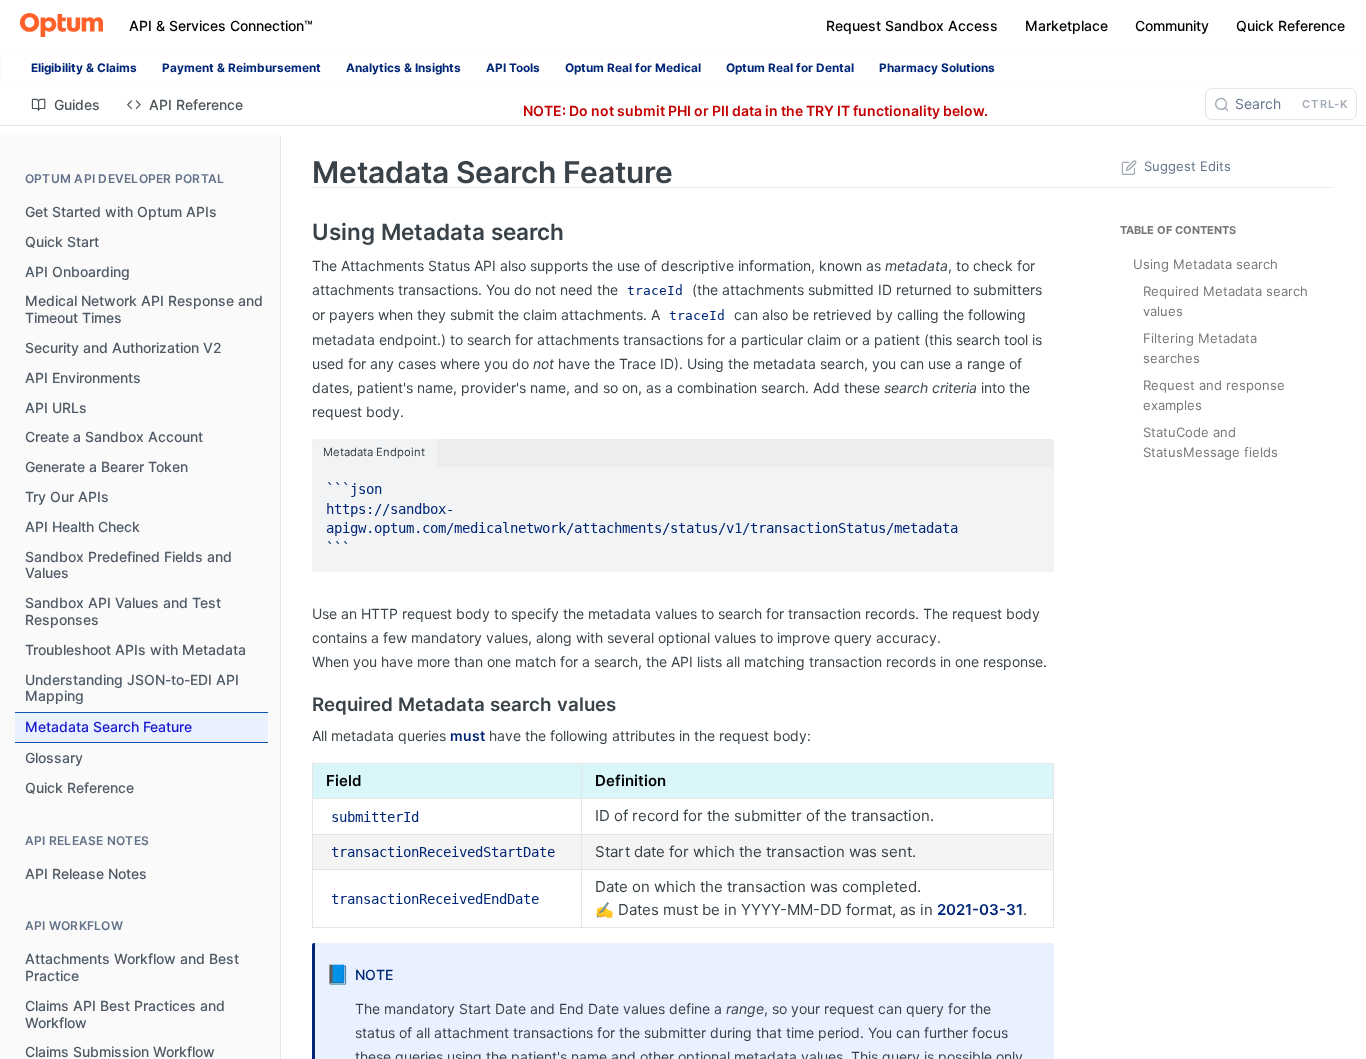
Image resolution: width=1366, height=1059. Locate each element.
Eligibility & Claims (84, 68)
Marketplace (1066, 25)
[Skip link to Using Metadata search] (298, 232)
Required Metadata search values (1225, 301)
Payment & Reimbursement (241, 68)
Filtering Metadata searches (1200, 348)
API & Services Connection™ (221, 25)
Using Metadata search (1205, 264)
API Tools (513, 68)
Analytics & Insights (403, 68)
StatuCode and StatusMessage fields (1210, 442)
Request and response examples (1214, 395)
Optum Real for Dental (790, 68)
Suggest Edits (1187, 166)
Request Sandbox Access (912, 25)
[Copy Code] (1030, 483)
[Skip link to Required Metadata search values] (298, 704)
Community (1172, 25)
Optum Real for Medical (633, 68)
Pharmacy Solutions (937, 68)
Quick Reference (1290, 25)
